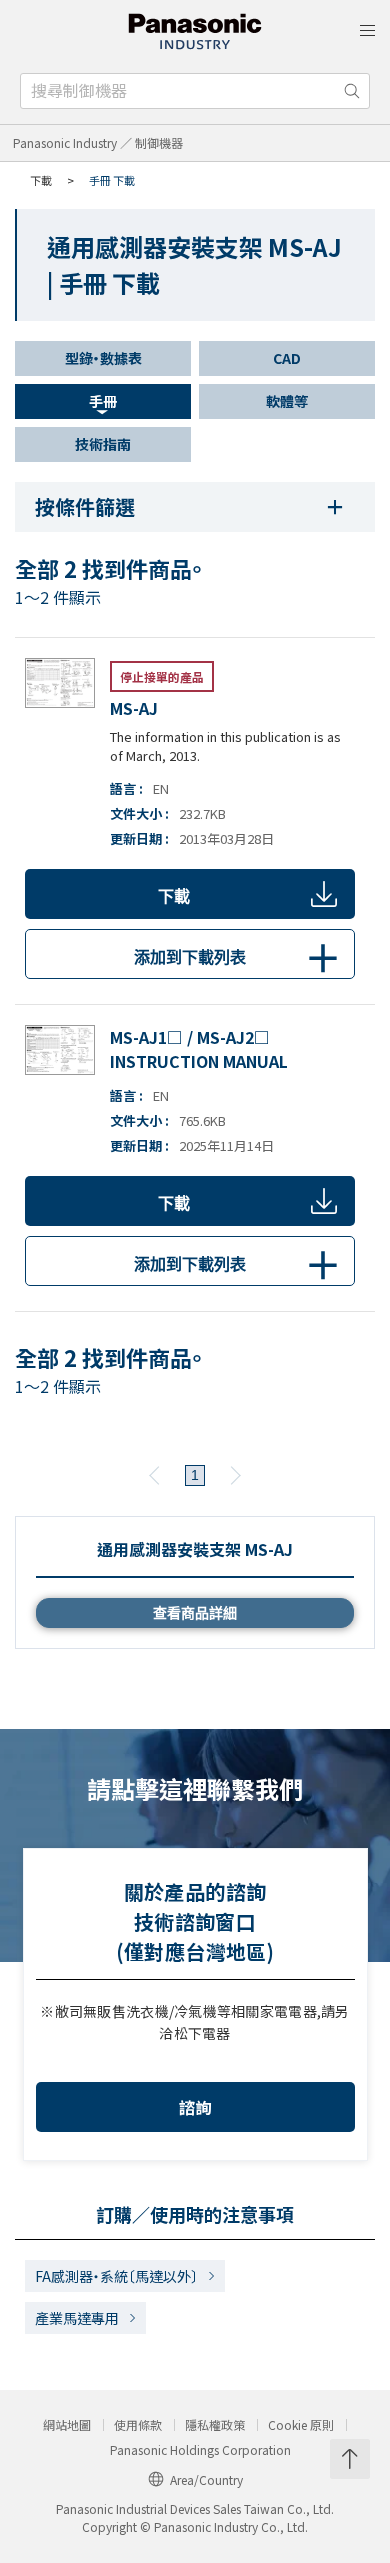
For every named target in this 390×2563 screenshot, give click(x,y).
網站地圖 (67, 2425)
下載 (174, 896)
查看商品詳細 (195, 1613)
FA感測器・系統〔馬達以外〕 (116, 2276)
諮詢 (195, 2107)
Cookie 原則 (301, 2425)
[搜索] (352, 91)
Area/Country (206, 2479)
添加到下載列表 (237, 959)
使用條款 (138, 2425)
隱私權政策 (215, 2425)
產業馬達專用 (77, 2318)
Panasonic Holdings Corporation (200, 2450)
